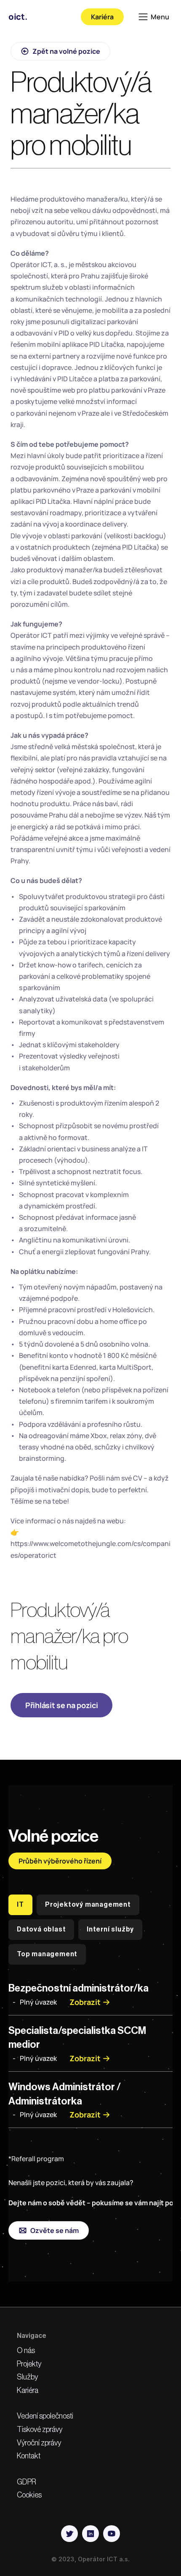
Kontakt (29, 2456)
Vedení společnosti (45, 2416)
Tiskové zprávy (40, 2429)
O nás (26, 2351)
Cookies (29, 2495)
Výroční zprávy (39, 2443)
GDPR (27, 2482)
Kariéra (28, 2390)
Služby (27, 2377)
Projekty (29, 2364)
